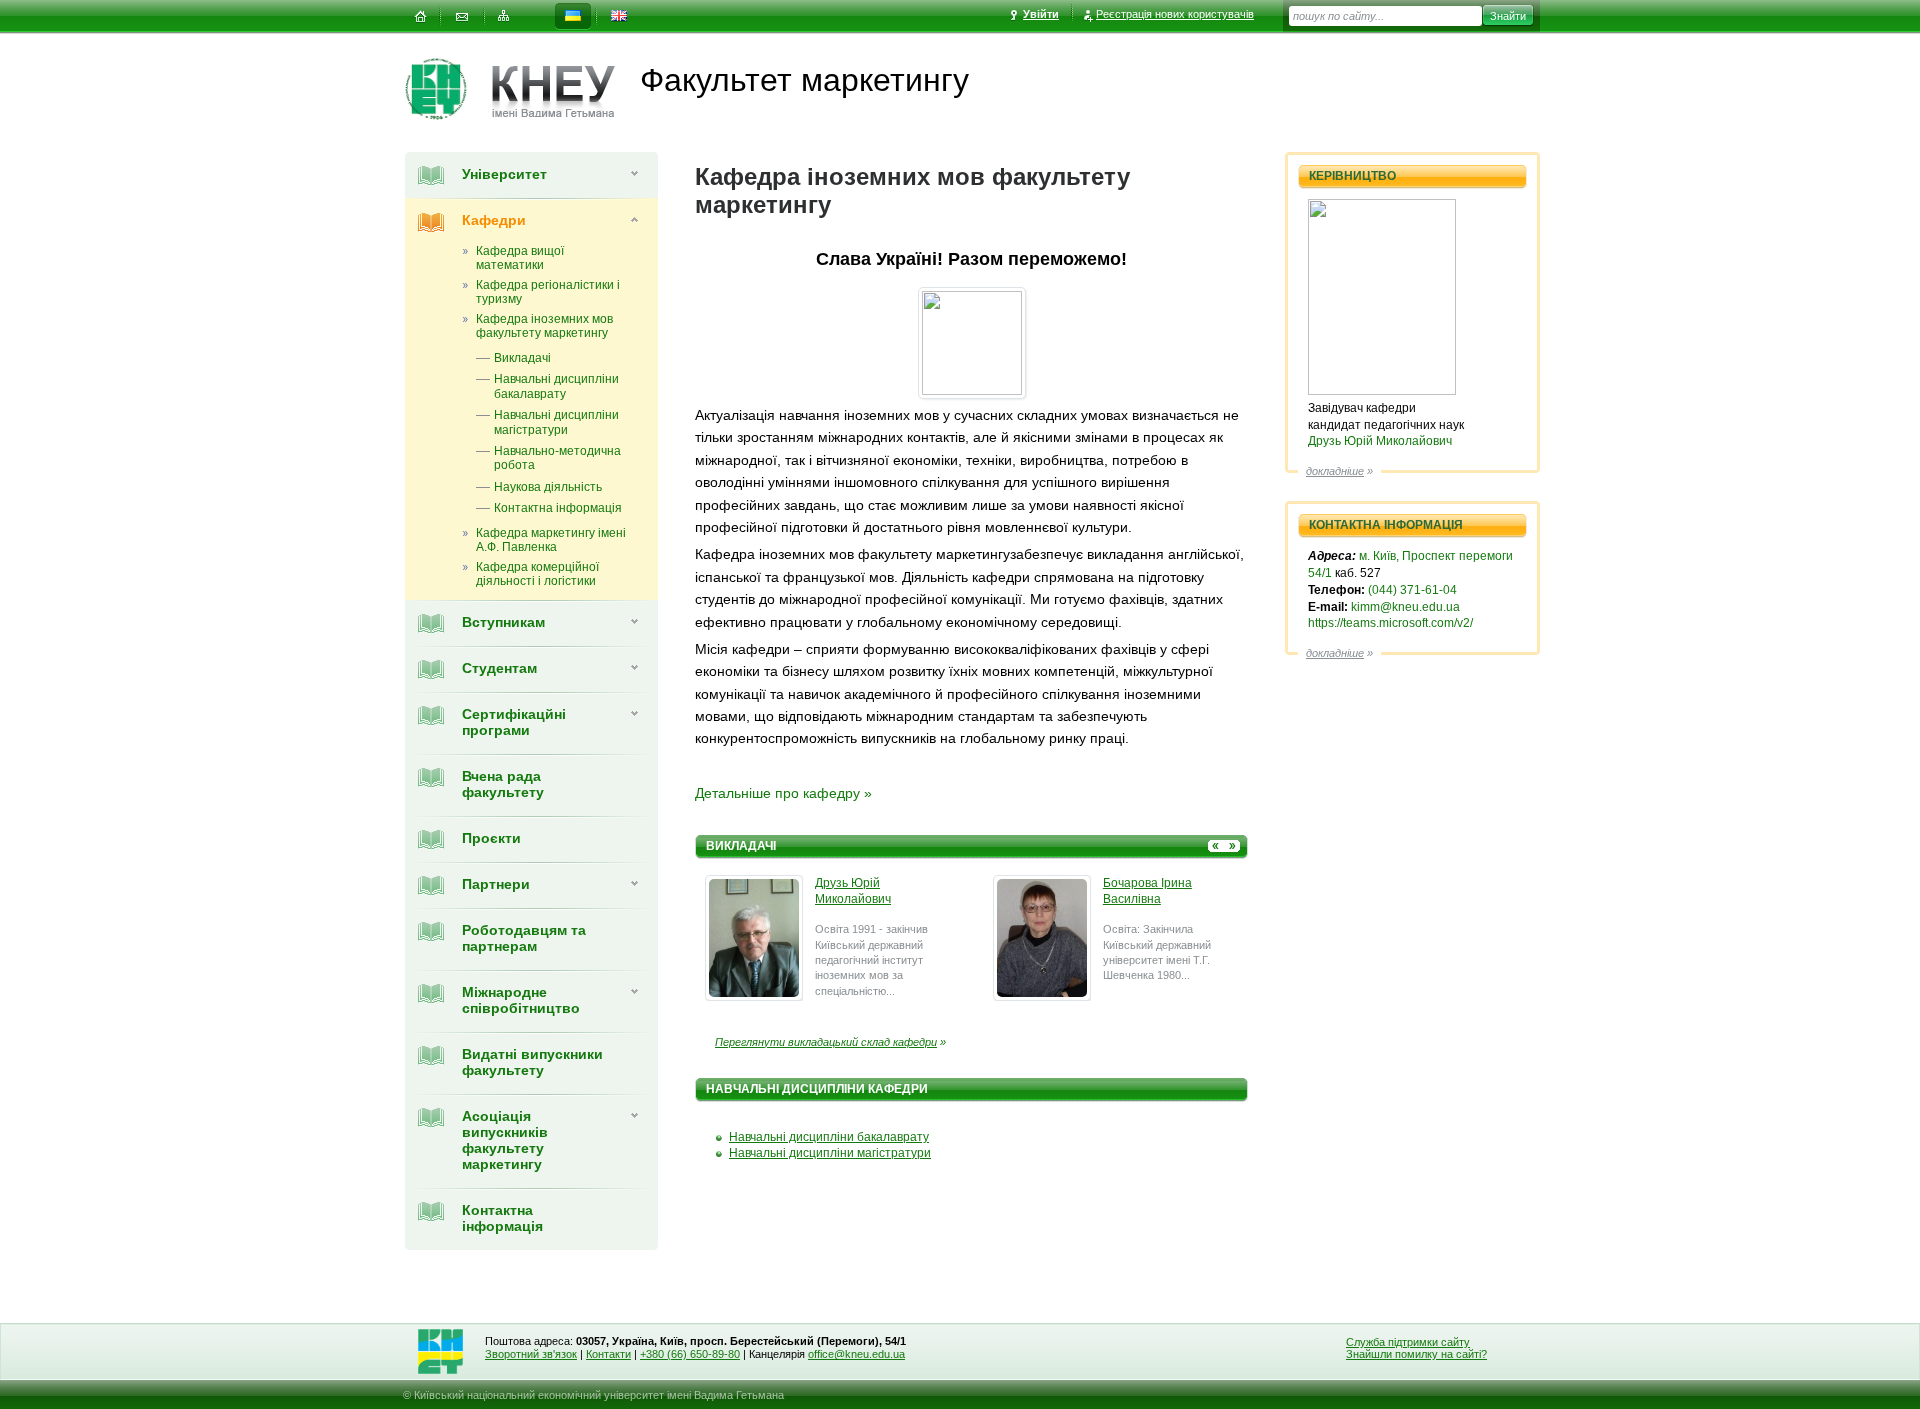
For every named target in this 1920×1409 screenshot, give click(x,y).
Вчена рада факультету (503, 784)
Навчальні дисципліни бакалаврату (829, 1137)
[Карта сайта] (504, 16)
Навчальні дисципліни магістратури (830, 1153)
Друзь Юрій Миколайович (1380, 441)
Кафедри (494, 220)
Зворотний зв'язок (531, 1354)
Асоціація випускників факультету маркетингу (505, 1140)
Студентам (499, 668)
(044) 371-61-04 (1412, 590)
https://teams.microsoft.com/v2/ (1390, 623)
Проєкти (491, 838)
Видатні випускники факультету (532, 1062)
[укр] (573, 16)
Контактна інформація (502, 1218)
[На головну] (420, 16)
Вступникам (503, 622)
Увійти (1041, 14)
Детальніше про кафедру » (783, 793)
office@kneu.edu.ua (856, 1354)
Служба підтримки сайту (1408, 1342)
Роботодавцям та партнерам (524, 938)
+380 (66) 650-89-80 (690, 1354)
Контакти (608, 1354)
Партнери (496, 884)
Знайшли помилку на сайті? (1416, 1354)
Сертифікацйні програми (514, 722)
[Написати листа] (462, 16)
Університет (504, 174)
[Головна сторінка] (448, 89)
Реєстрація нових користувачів (1175, 14)
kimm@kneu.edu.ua (1405, 607)
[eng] (619, 16)
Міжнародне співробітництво (521, 1000)
